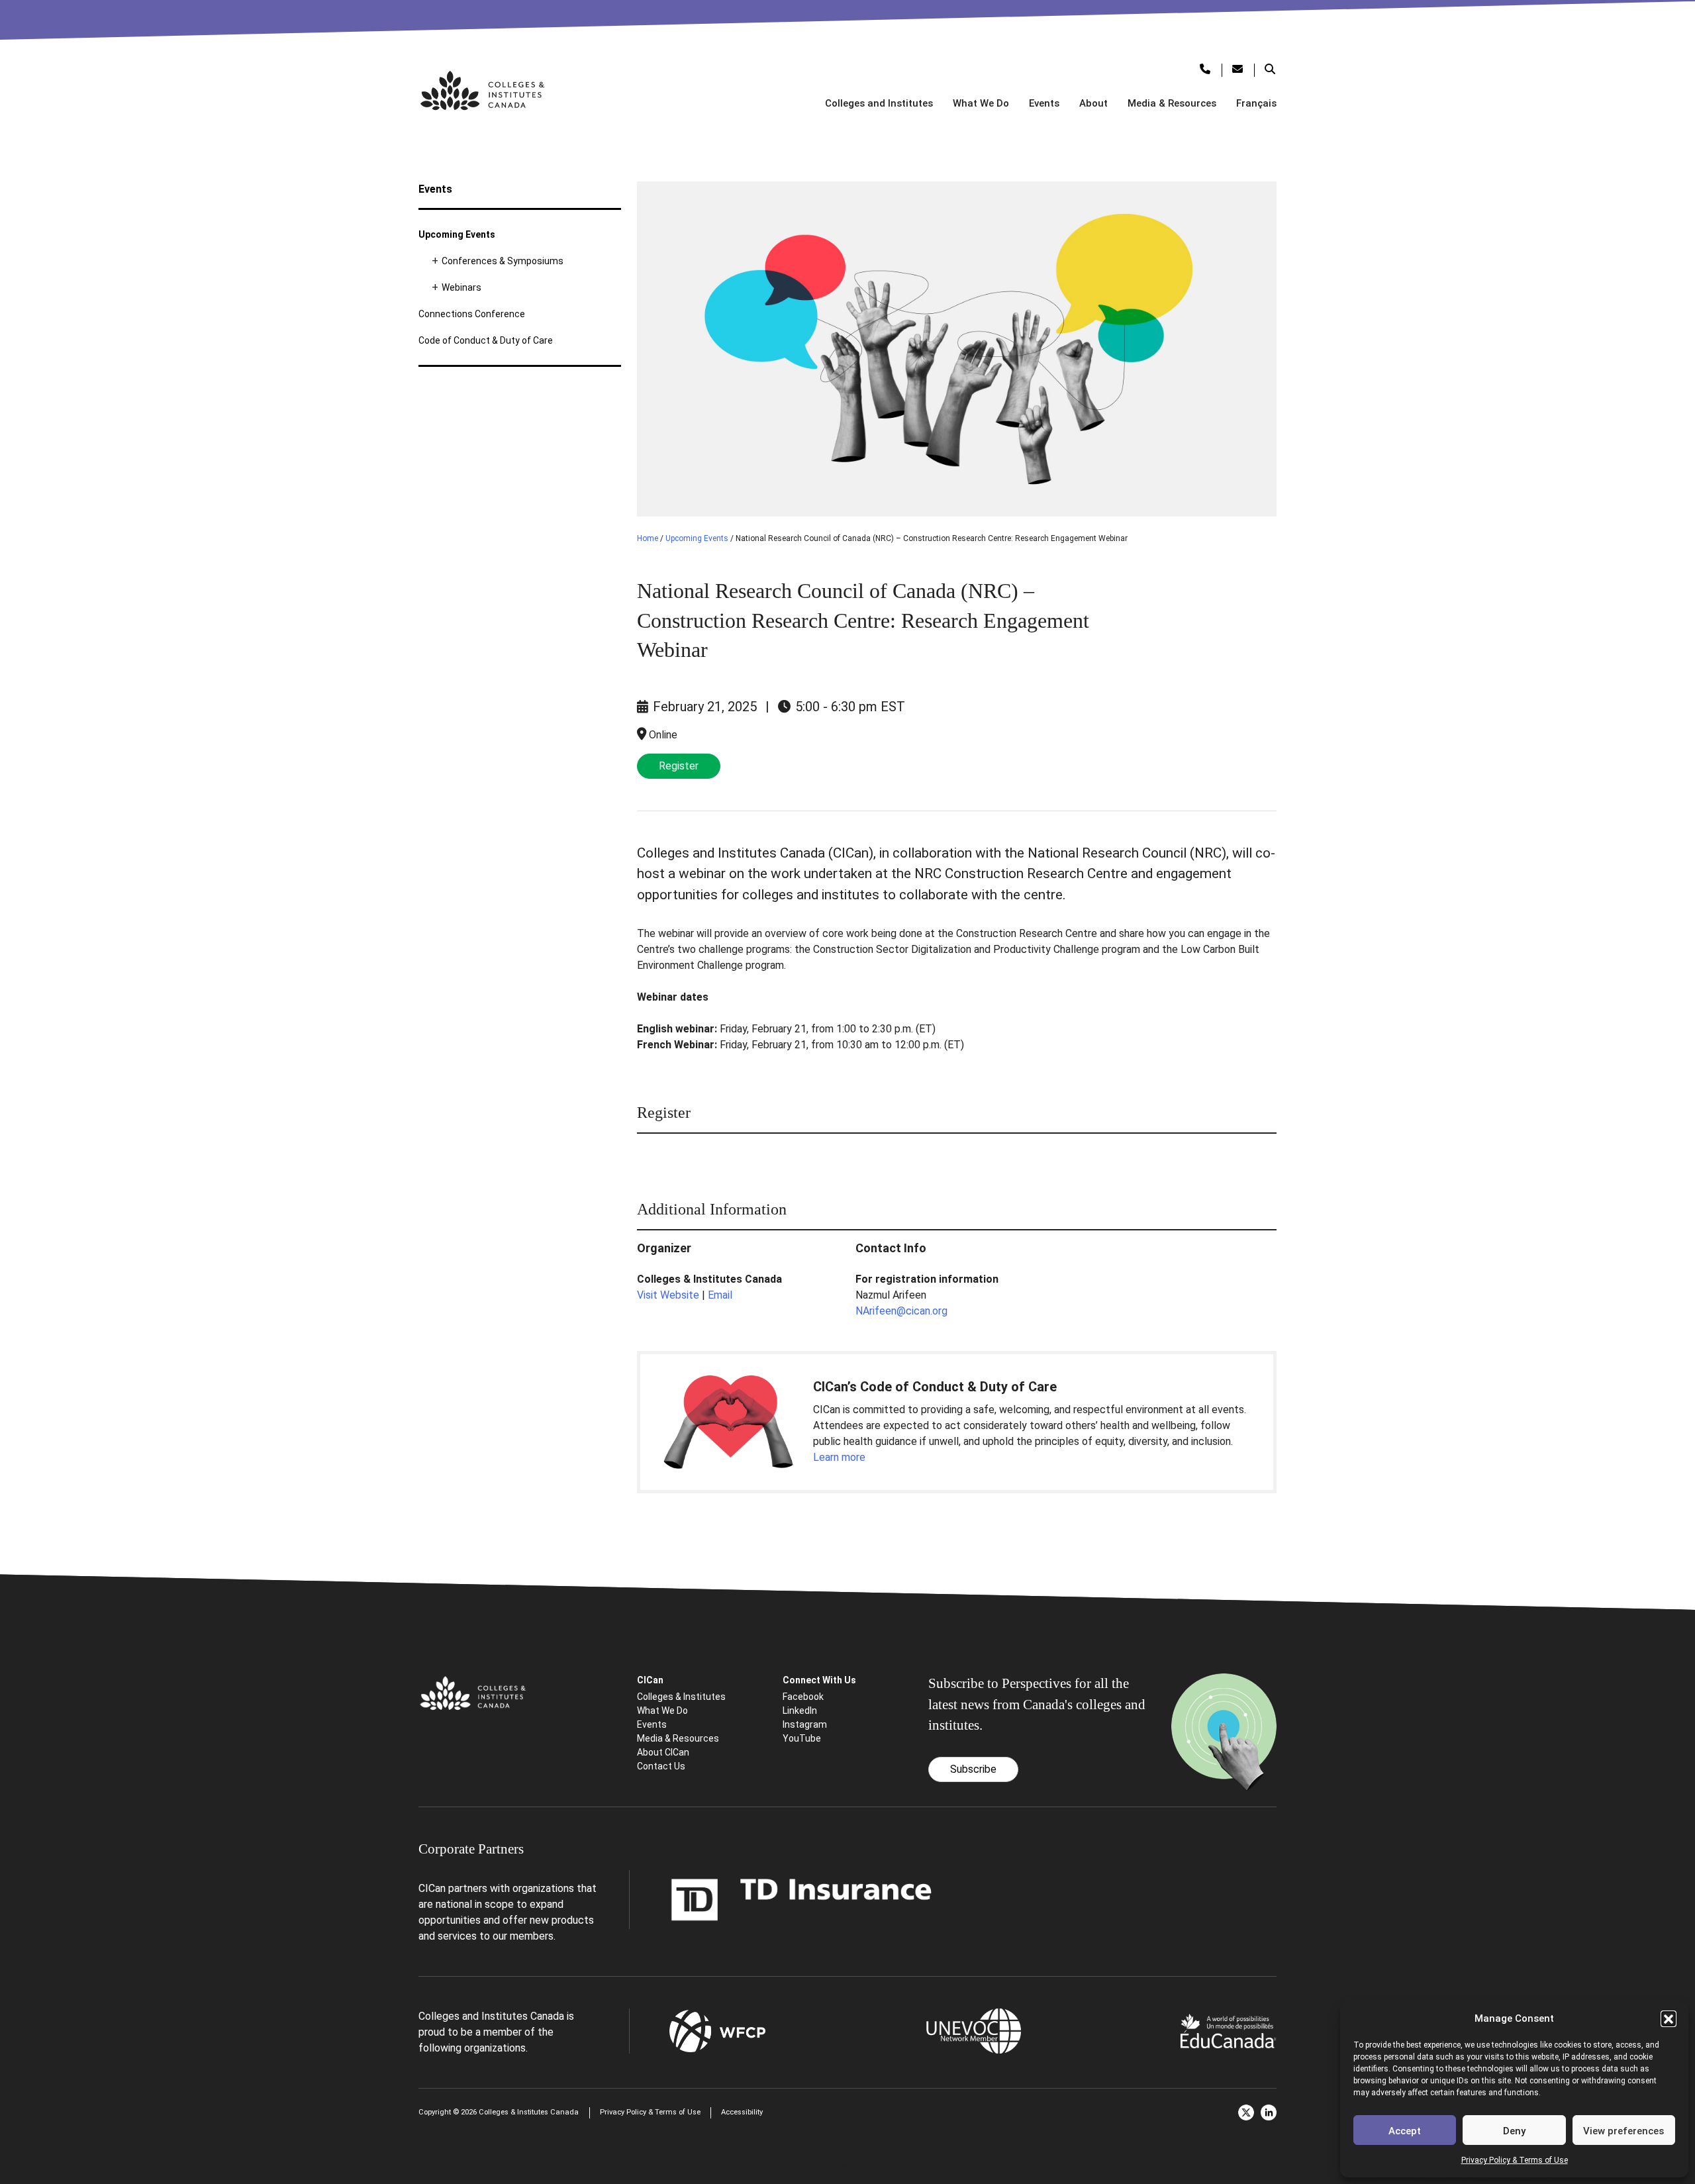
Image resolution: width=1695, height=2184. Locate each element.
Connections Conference (472, 314)
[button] (1669, 2018)
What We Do (981, 103)
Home (648, 538)
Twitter (1246, 2112)
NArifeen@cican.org (901, 1311)
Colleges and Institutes (879, 103)
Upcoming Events (457, 234)
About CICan (663, 1752)
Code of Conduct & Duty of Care (486, 340)
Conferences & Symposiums (503, 261)
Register (679, 766)
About (1093, 103)
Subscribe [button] (973, 1769)
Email (720, 1295)
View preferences (1623, 2131)
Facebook (803, 1697)
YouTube (802, 1738)
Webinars (461, 287)
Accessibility (742, 2112)
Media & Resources (1172, 103)
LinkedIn (800, 1711)
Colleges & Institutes (681, 1697)
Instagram (805, 1724)
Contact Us (661, 1766)
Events (1044, 103)
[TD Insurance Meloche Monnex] (802, 1899)
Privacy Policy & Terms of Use (1515, 2160)
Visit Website (668, 1295)
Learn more (839, 1457)
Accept (1405, 2131)
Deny (1514, 2131)
